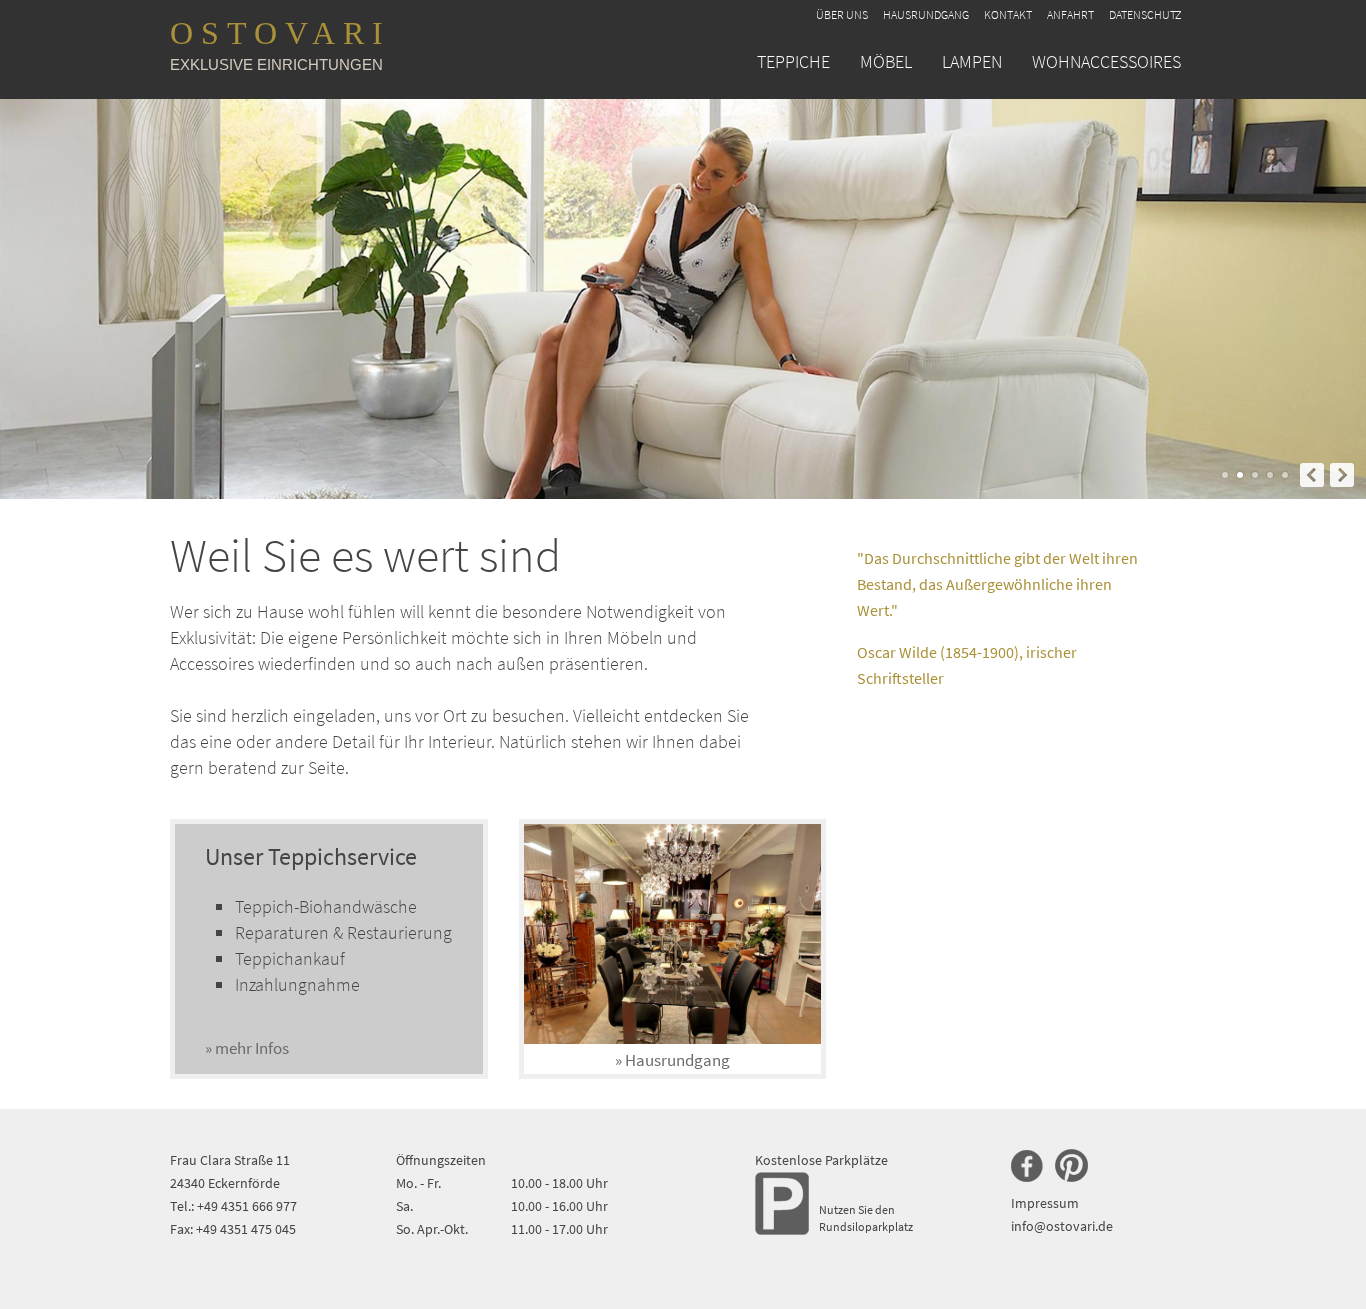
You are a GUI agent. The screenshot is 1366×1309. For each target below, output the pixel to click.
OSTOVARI (280, 44)
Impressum (1045, 1203)
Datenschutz (1145, 14)
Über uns (842, 14)
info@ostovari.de (1062, 1226)
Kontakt (1008, 14)
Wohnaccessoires (1106, 61)
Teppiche (793, 61)
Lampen (972, 61)
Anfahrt (1070, 14)
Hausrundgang (926, 14)
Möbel (886, 61)
